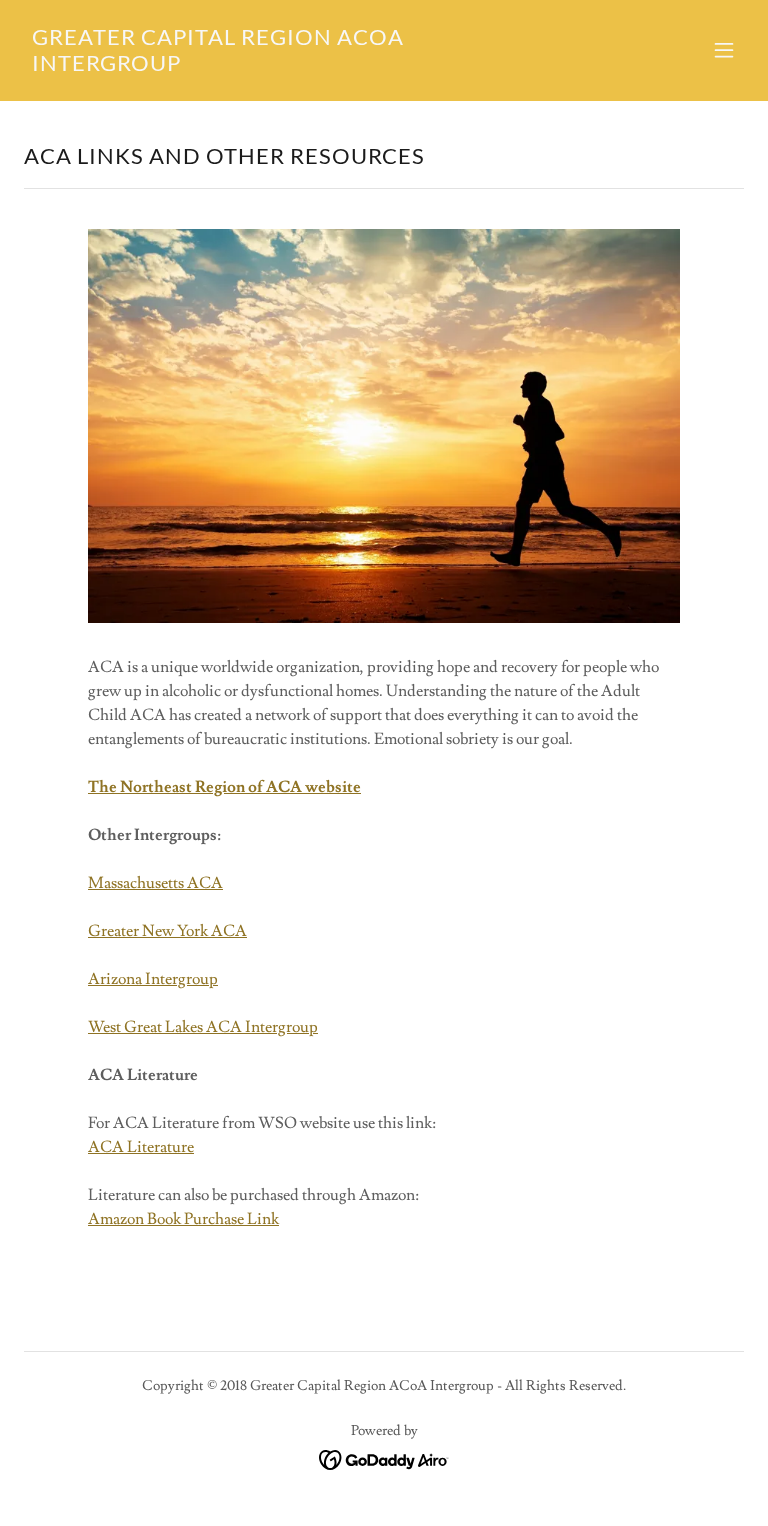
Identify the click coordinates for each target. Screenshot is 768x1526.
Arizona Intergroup (153, 979)
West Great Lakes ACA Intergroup (203, 1027)
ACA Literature (141, 1147)
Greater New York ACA (167, 931)
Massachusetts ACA (155, 883)
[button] (724, 50)
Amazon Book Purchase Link (183, 1219)
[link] (276, 66)
